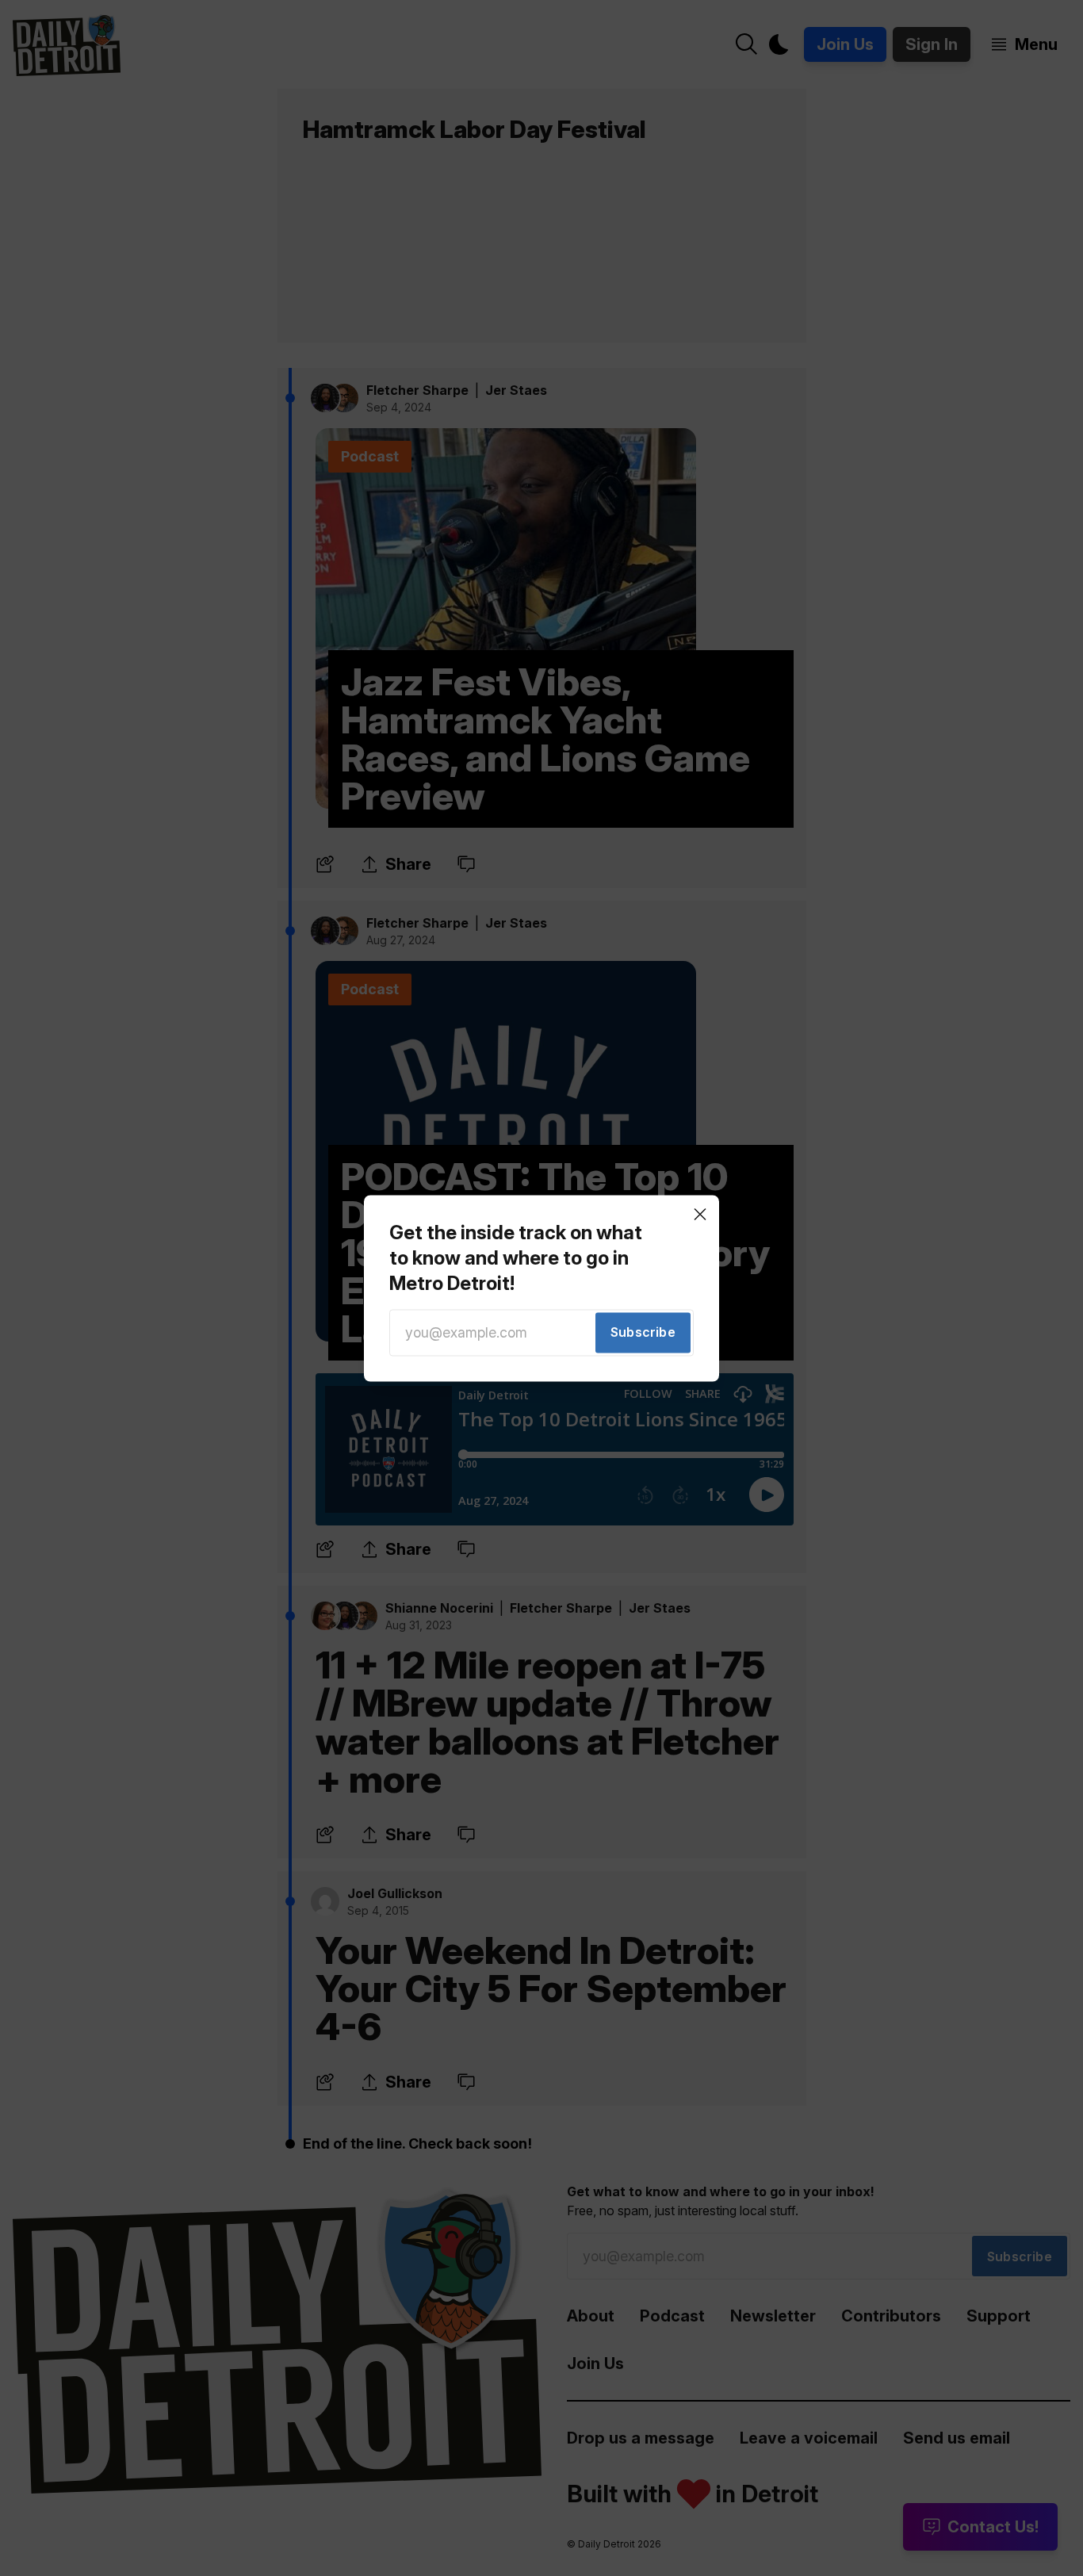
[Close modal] (700, 1214)
